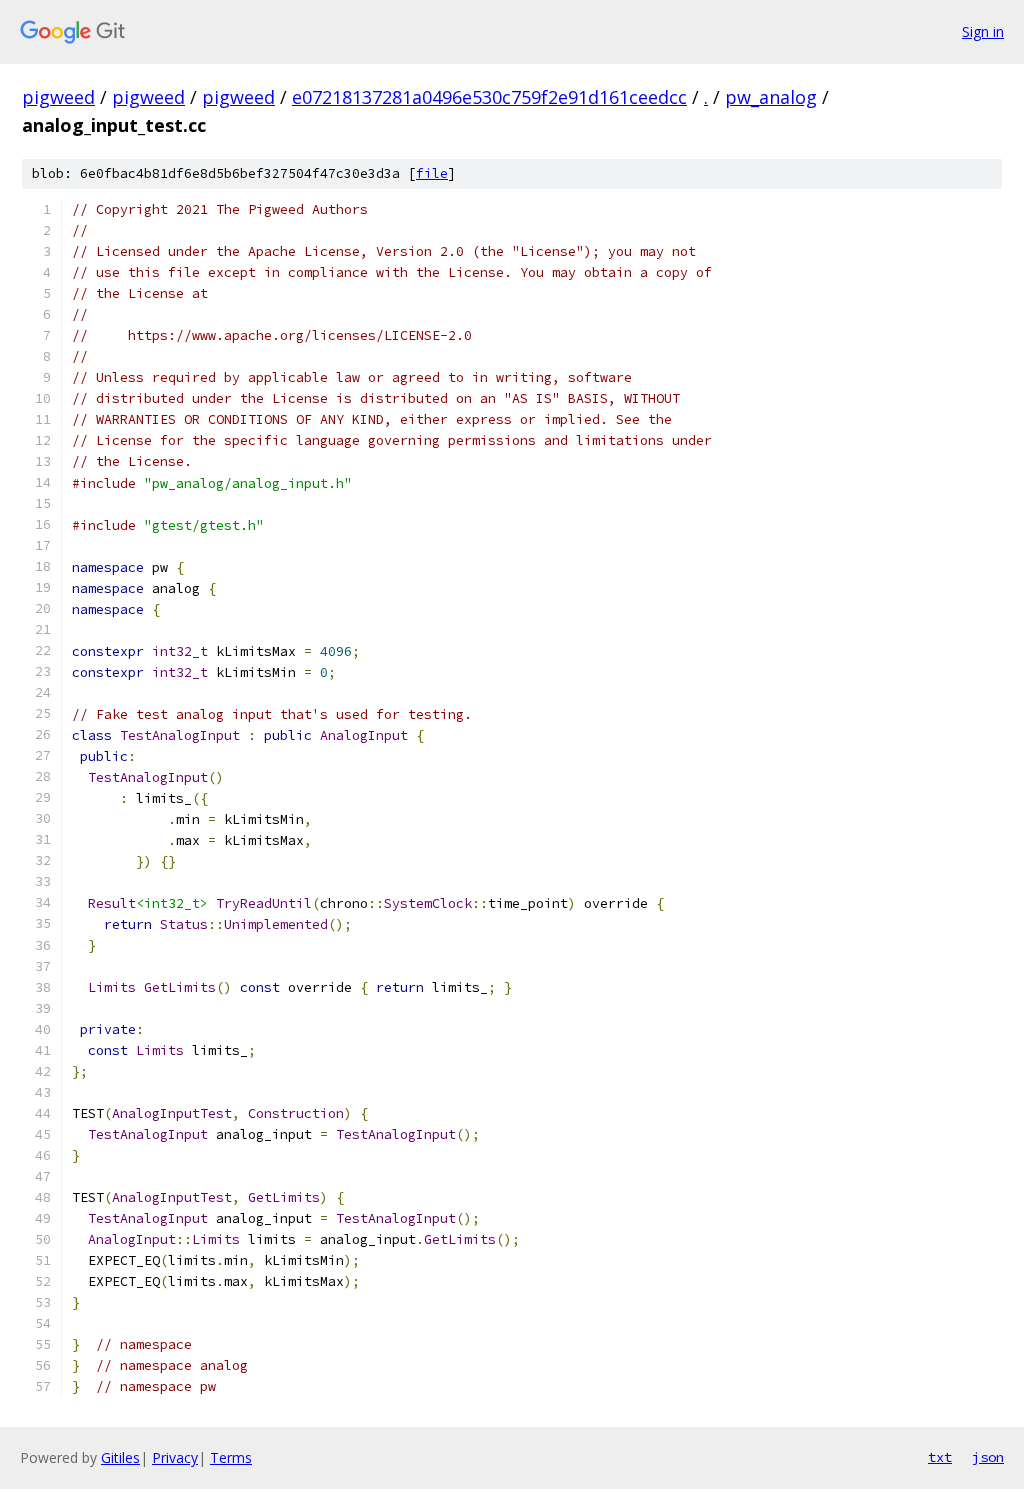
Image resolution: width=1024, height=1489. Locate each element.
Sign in (983, 31)
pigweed (58, 97)
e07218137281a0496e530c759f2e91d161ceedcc (489, 97)
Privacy (175, 1457)
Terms (231, 1457)
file (432, 173)
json (988, 1457)
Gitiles (120, 1457)
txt (940, 1457)
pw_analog (771, 97)
